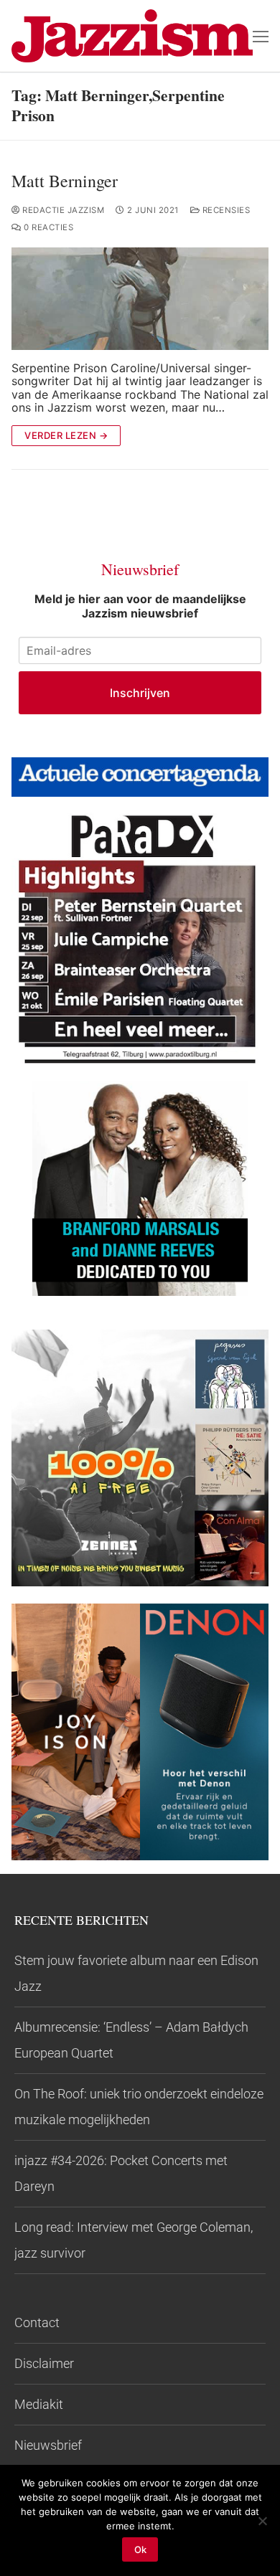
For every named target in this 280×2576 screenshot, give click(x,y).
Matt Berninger (65, 181)
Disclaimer (44, 2363)
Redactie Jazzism (62, 210)
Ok (140, 2549)
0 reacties (47, 227)
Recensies (225, 210)
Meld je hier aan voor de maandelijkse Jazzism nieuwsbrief (140, 606)
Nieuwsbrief (48, 2445)
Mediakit (39, 2404)
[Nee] (262, 2521)
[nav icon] (261, 36)
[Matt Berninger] (140, 299)
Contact (37, 2322)
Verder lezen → (66, 435)
